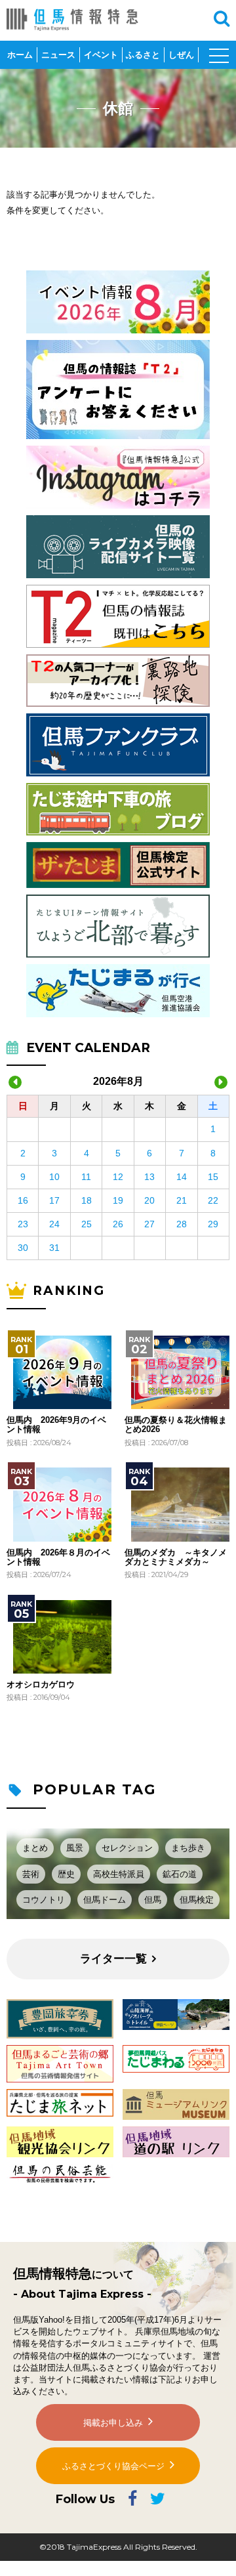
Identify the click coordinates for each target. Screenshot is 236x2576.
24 (54, 1224)
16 (23, 1200)
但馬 (153, 1900)
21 (182, 1200)
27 (149, 1224)
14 (182, 1177)
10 (54, 1177)
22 (213, 1200)
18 (87, 1200)
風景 (75, 1848)
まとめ (35, 1848)
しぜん (181, 55)
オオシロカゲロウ (41, 1685)
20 (149, 1200)
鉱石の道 (180, 1874)
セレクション (127, 1848)
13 (149, 1177)
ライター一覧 (113, 1959)
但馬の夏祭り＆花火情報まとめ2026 (176, 1425)
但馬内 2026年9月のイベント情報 (56, 1425)
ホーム (20, 55)
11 (86, 1177)
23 (23, 1224)
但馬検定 (197, 1900)
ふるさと (143, 55)
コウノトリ (44, 1900)
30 (23, 1248)
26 (118, 1224)
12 (118, 1177)
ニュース (58, 55)
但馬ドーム (105, 1900)
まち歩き (188, 1848)
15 (213, 1177)
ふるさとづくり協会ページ (113, 2466)
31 (54, 1248)
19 (118, 1200)
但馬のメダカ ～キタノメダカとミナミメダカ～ (176, 1557)
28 (182, 1224)
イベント (101, 55)
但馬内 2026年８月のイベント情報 (58, 1557)
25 (87, 1224)
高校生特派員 (119, 1874)
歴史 (66, 1874)
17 (54, 1200)
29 (213, 1224)
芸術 (31, 1874)
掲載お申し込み (113, 2423)
